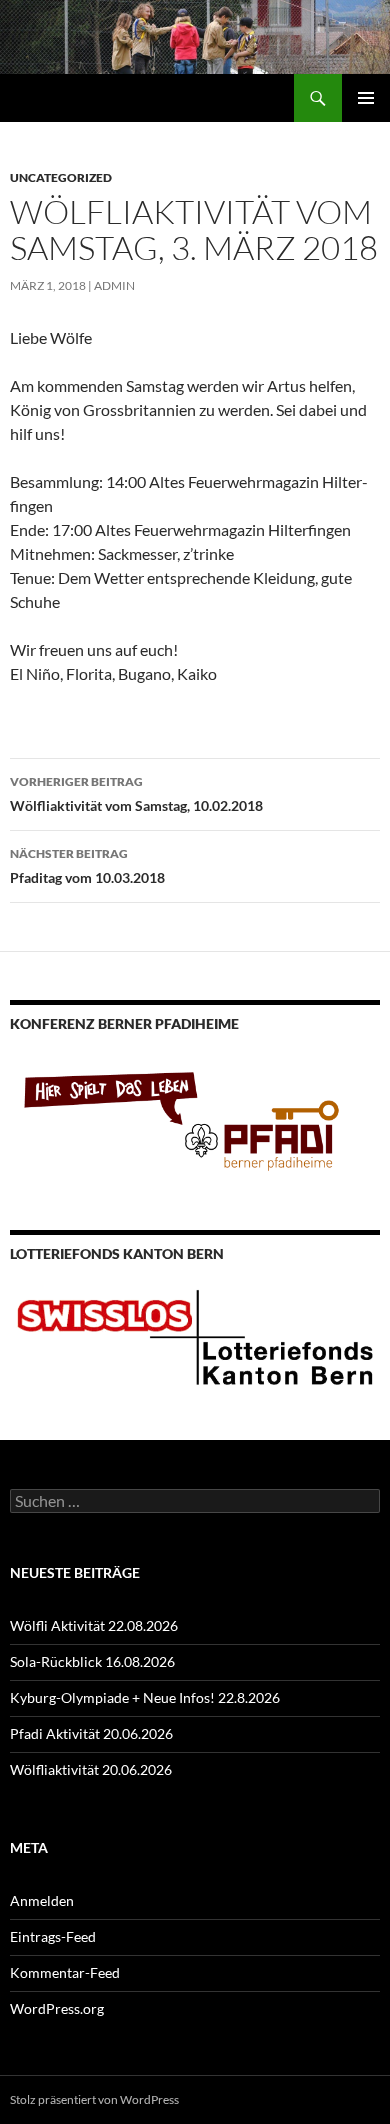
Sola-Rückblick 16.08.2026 (92, 1661)
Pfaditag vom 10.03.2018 (87, 866)
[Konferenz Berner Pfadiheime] (195, 1116)
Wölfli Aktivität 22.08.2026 (94, 1625)
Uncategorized (61, 177)
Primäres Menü (366, 98)
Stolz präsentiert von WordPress (94, 2099)
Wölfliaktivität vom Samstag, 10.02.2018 (136, 794)
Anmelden (42, 1900)
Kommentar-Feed (65, 1972)
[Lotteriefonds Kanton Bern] (195, 1335)
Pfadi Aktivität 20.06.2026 (91, 1733)
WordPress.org (57, 2008)
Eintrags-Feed (53, 1936)
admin (114, 285)
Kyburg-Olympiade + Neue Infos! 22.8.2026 (145, 1697)
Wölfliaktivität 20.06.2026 (91, 1769)
